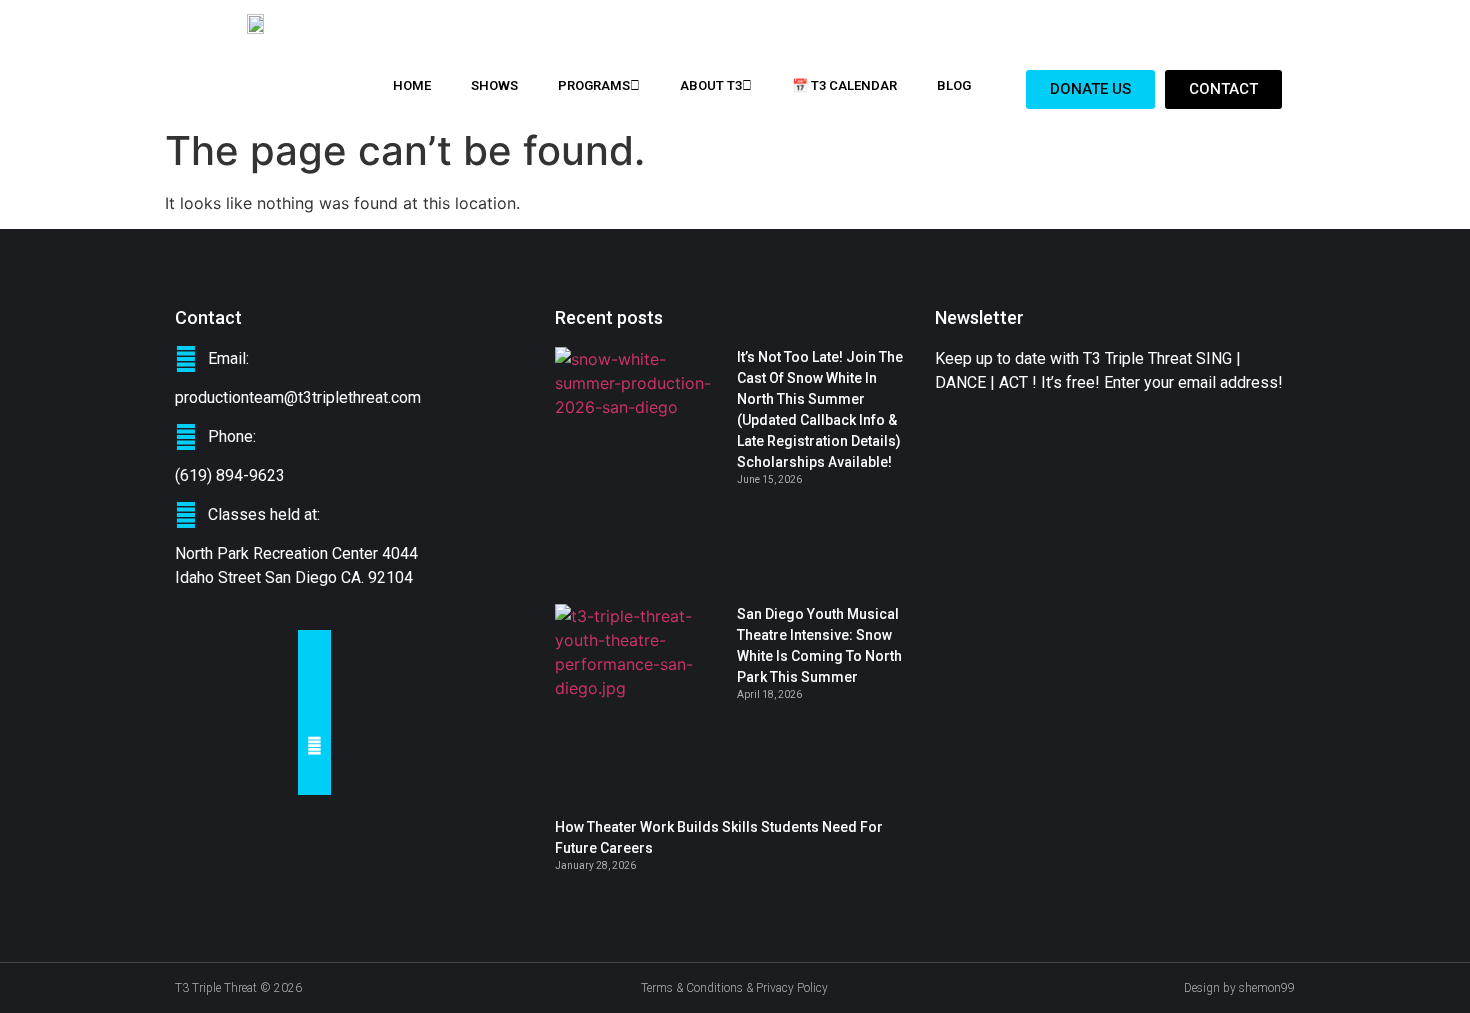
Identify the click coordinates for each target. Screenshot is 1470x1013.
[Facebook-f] (314, 646)
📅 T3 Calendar (844, 85)
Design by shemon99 (1239, 988)
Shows (494, 85)
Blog (954, 85)
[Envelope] (314, 745)
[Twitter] (314, 679)
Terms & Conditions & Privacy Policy (734, 988)
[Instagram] (314, 712)
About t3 (711, 85)
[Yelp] (314, 778)
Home (412, 85)
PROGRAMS (594, 85)
